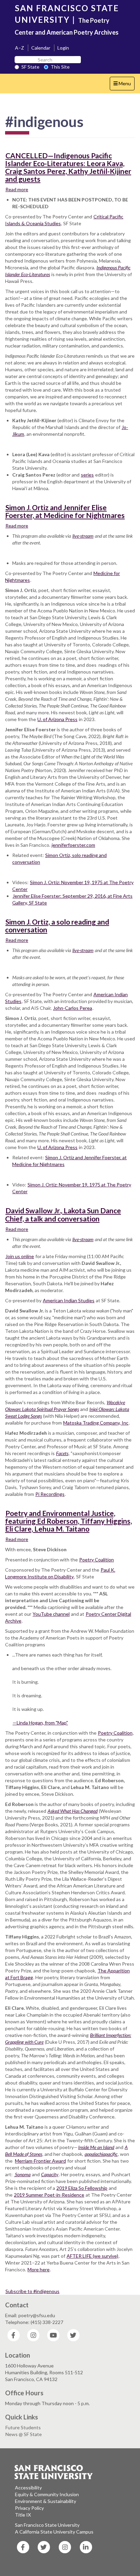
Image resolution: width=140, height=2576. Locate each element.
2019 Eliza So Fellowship (82, 2188)
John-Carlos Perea (73, 1008)
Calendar (41, 48)
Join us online (20, 1256)
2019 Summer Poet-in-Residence (49, 2195)
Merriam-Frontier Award (40, 2161)
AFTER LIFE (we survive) (92, 2256)
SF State (30, 67)
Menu (124, 85)
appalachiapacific (101, 2154)
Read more (17, 189)
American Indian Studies (69, 1300)
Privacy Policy (29, 2508)
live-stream (83, 536)
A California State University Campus (54, 2532)
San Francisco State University (47, 2525)
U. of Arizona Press (57, 719)
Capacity (50, 2174)
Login (63, 48)
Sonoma (22, 2174)
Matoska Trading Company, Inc (96, 1423)
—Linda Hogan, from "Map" (40, 1723)
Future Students (23, 2427)
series (87, 475)
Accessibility (28, 2488)
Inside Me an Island (96, 2147)
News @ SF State (24, 2434)
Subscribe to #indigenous (32, 2291)
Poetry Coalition (97, 1560)
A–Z (20, 48)
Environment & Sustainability (46, 2501)
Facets (62, 1453)
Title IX (23, 2515)
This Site (60, 67)
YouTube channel (51, 1614)
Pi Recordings (50, 1494)
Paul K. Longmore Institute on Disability (60, 1573)
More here (39, 2269)
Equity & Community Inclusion (47, 2494)
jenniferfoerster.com (73, 845)
